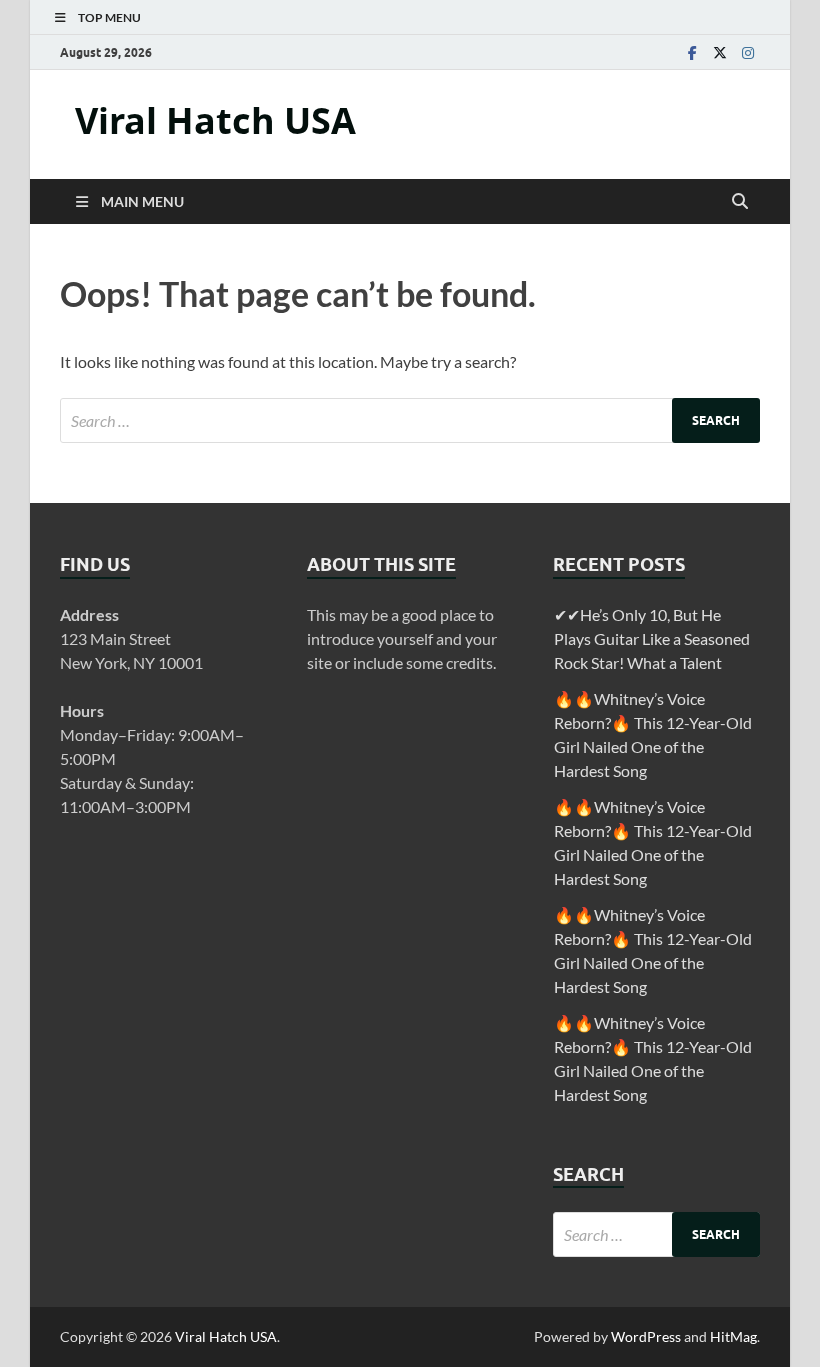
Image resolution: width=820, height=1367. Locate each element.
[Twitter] (720, 52)
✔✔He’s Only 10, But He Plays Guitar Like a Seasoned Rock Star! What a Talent (652, 638)
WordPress (646, 1336)
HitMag (733, 1336)
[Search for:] (410, 420)
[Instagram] (748, 52)
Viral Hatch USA (215, 120)
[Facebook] (692, 52)
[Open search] (740, 202)
